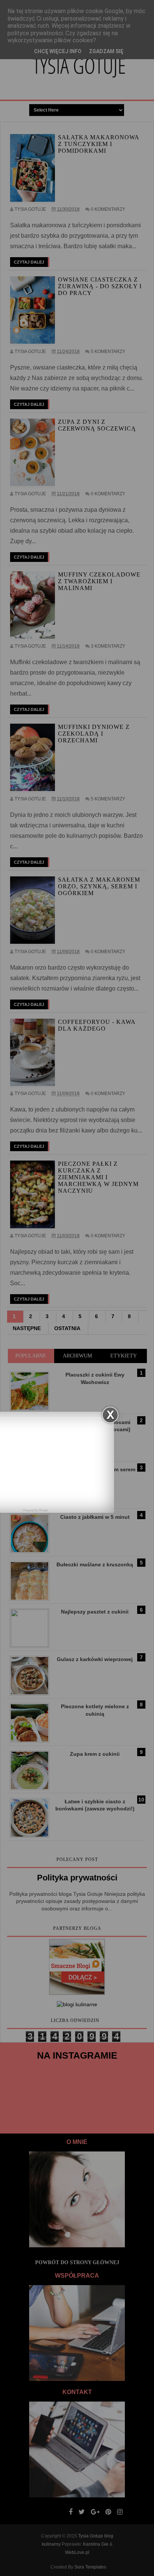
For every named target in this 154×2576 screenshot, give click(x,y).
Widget (43, 1510)
